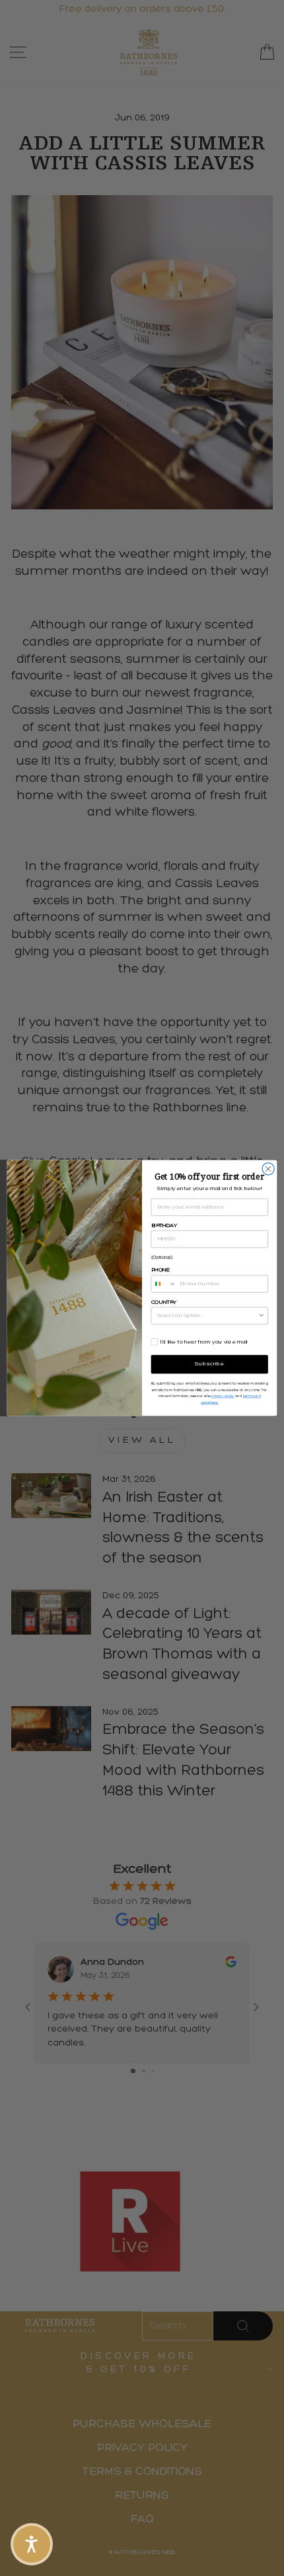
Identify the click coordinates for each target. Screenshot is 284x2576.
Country (164, 1302)
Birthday (164, 1225)
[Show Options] (262, 1315)
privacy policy (222, 1396)
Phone (160, 1270)
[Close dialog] (268, 1169)
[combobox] (164, 1284)
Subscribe (210, 1364)
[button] (32, 2544)
